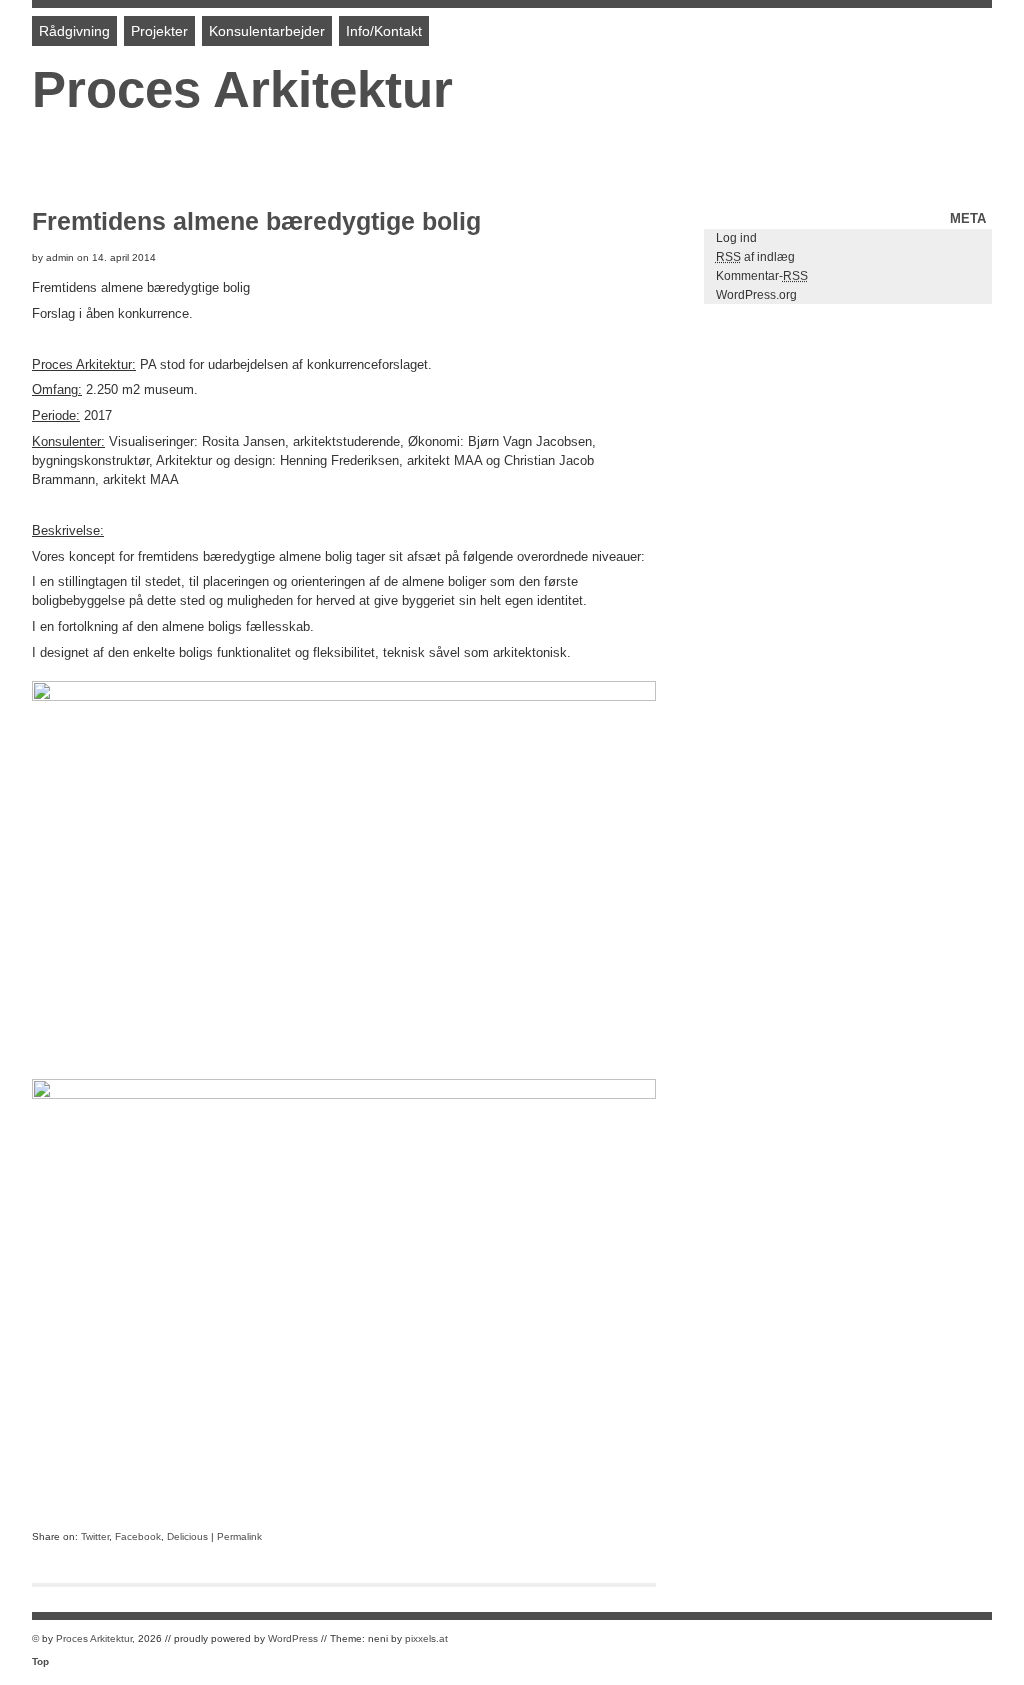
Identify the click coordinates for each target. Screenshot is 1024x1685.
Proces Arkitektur (242, 89)
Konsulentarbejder (267, 31)
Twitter (95, 1536)
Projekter (159, 31)
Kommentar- (762, 276)
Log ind (736, 238)
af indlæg (755, 257)
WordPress (293, 1638)
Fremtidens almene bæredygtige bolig (256, 221)
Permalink (239, 1536)
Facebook (138, 1536)
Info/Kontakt (384, 31)
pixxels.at (426, 1638)
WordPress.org (756, 295)
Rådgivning (74, 31)
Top (40, 1661)
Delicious (187, 1536)
